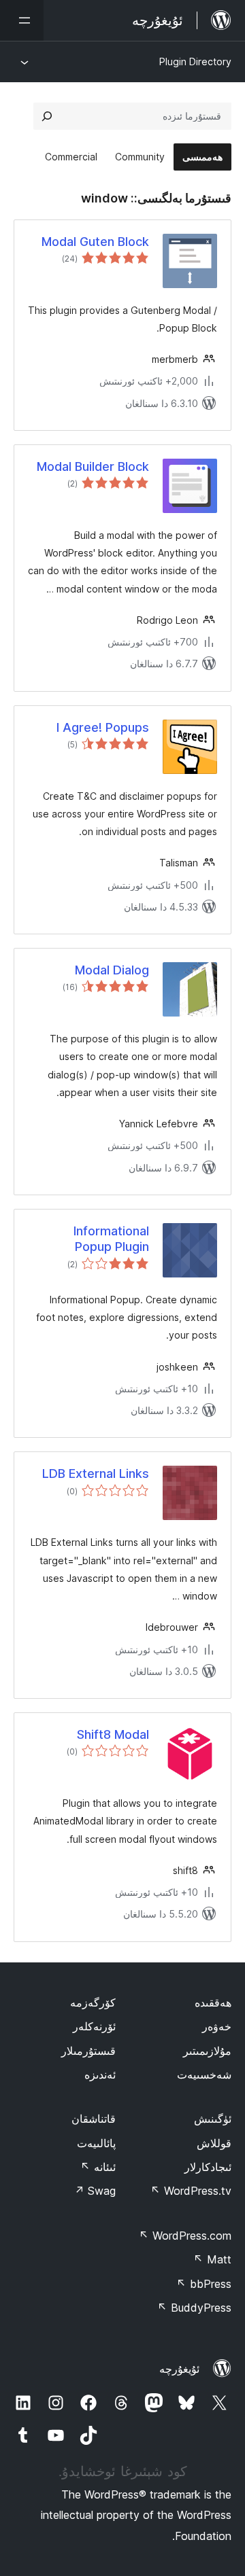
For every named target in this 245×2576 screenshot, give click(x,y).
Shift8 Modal (113, 1734)
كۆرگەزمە (93, 2002)
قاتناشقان (94, 2119)
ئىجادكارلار (208, 2167)
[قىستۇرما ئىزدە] (47, 116)
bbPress (204, 2284)
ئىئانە (98, 2167)
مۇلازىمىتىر (207, 2051)
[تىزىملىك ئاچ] (22, 20)
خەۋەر (217, 2026)
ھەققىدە (213, 2002)
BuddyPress (194, 2308)
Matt (212, 2259)
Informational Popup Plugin (111, 1239)
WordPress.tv (191, 2191)
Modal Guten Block (95, 242)
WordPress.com (185, 2236)
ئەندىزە (100, 2075)
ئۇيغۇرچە (179, 2369)
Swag (95, 2191)
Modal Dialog (112, 970)
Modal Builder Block (93, 466)
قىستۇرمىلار (88, 2051)
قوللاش (214, 2143)
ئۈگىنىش (213, 2119)
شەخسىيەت (204, 2075)
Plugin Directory (195, 61)
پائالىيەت (96, 2143)
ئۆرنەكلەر (94, 2026)
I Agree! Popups (103, 727)
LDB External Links (96, 1474)
